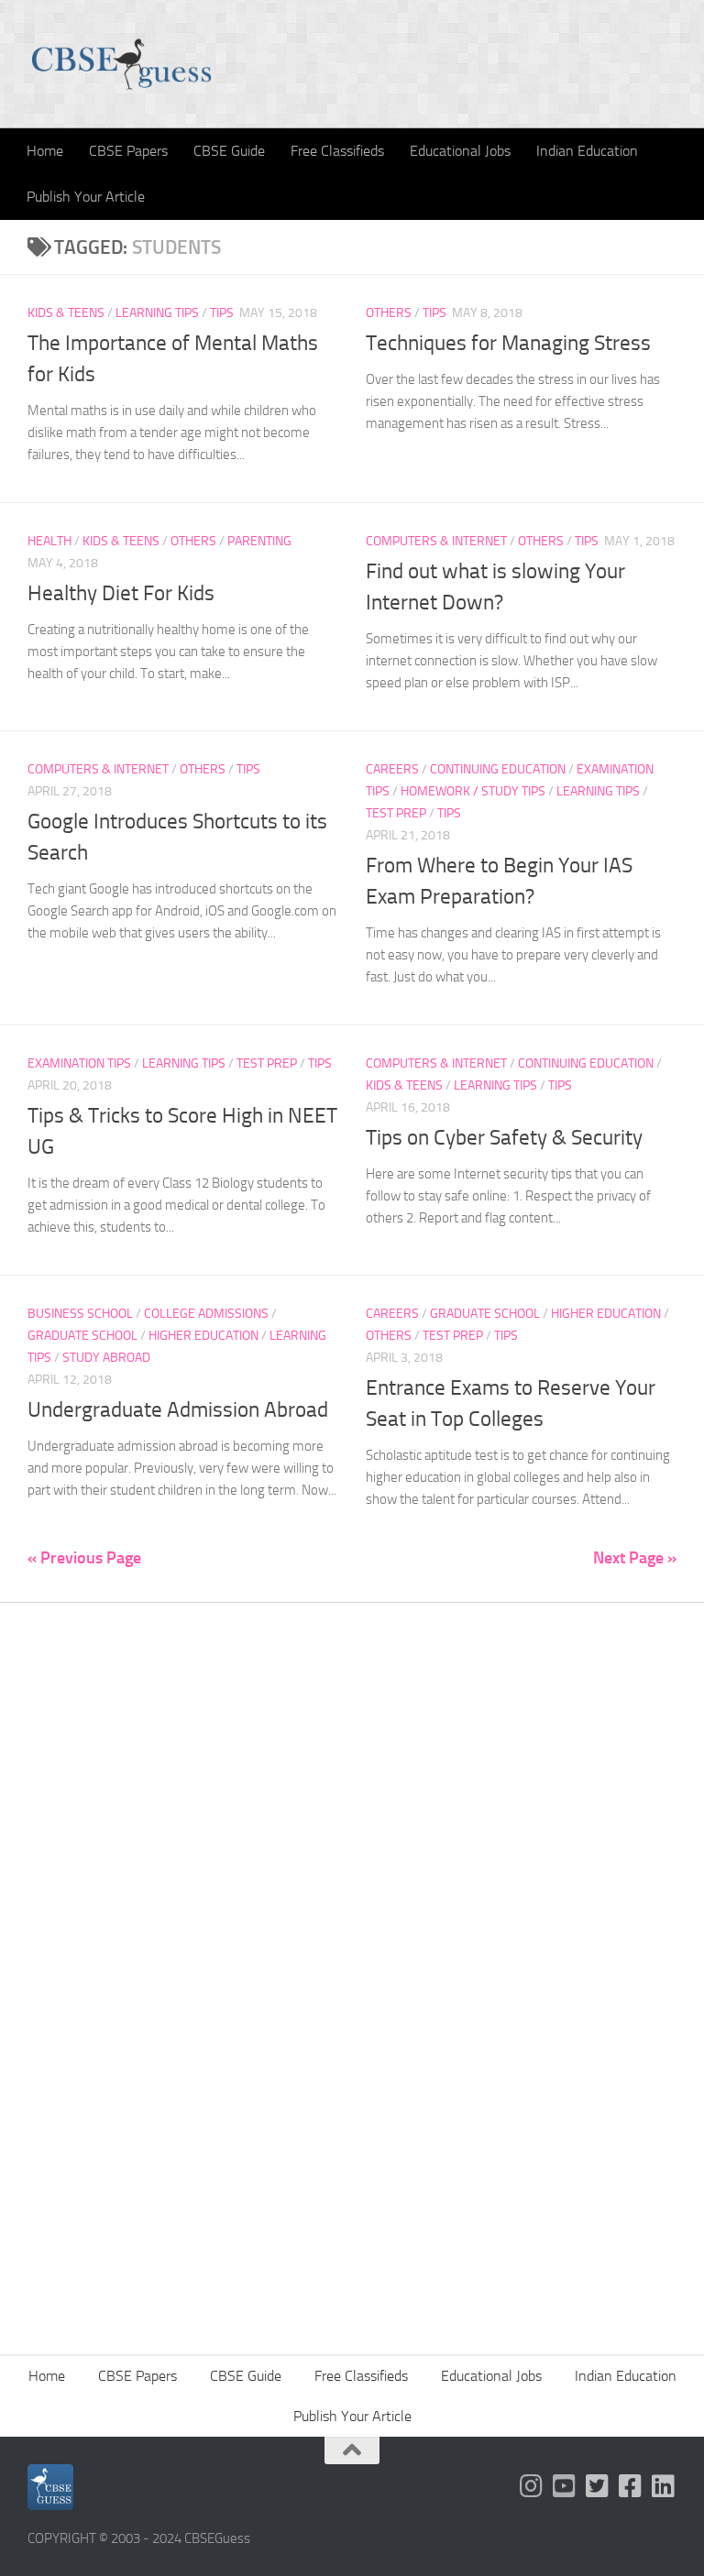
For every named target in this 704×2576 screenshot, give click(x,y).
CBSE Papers (128, 151)
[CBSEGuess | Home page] (121, 64)
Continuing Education (498, 769)
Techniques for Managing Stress (508, 343)
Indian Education (587, 151)
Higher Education (203, 1336)
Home (45, 151)
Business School (80, 1314)
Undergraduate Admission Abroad (178, 1410)
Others (389, 313)
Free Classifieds (337, 151)
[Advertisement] (352, 1823)
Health (49, 541)
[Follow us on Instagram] (532, 2486)
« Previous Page (84, 1558)
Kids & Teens (66, 313)
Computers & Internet (436, 541)
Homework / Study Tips (473, 791)
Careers (392, 769)
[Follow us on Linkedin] (664, 2486)
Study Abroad (106, 1358)
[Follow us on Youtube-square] (565, 2486)
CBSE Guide (229, 151)
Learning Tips (157, 313)
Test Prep (396, 813)
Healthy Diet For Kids (121, 593)
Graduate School (82, 1336)
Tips (222, 313)
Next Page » (635, 1558)
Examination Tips (79, 1063)
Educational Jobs (460, 151)
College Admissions (206, 1314)
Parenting (259, 541)
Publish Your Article (86, 197)
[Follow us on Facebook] (631, 2486)
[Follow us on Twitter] (598, 2486)
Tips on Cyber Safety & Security (504, 1138)
